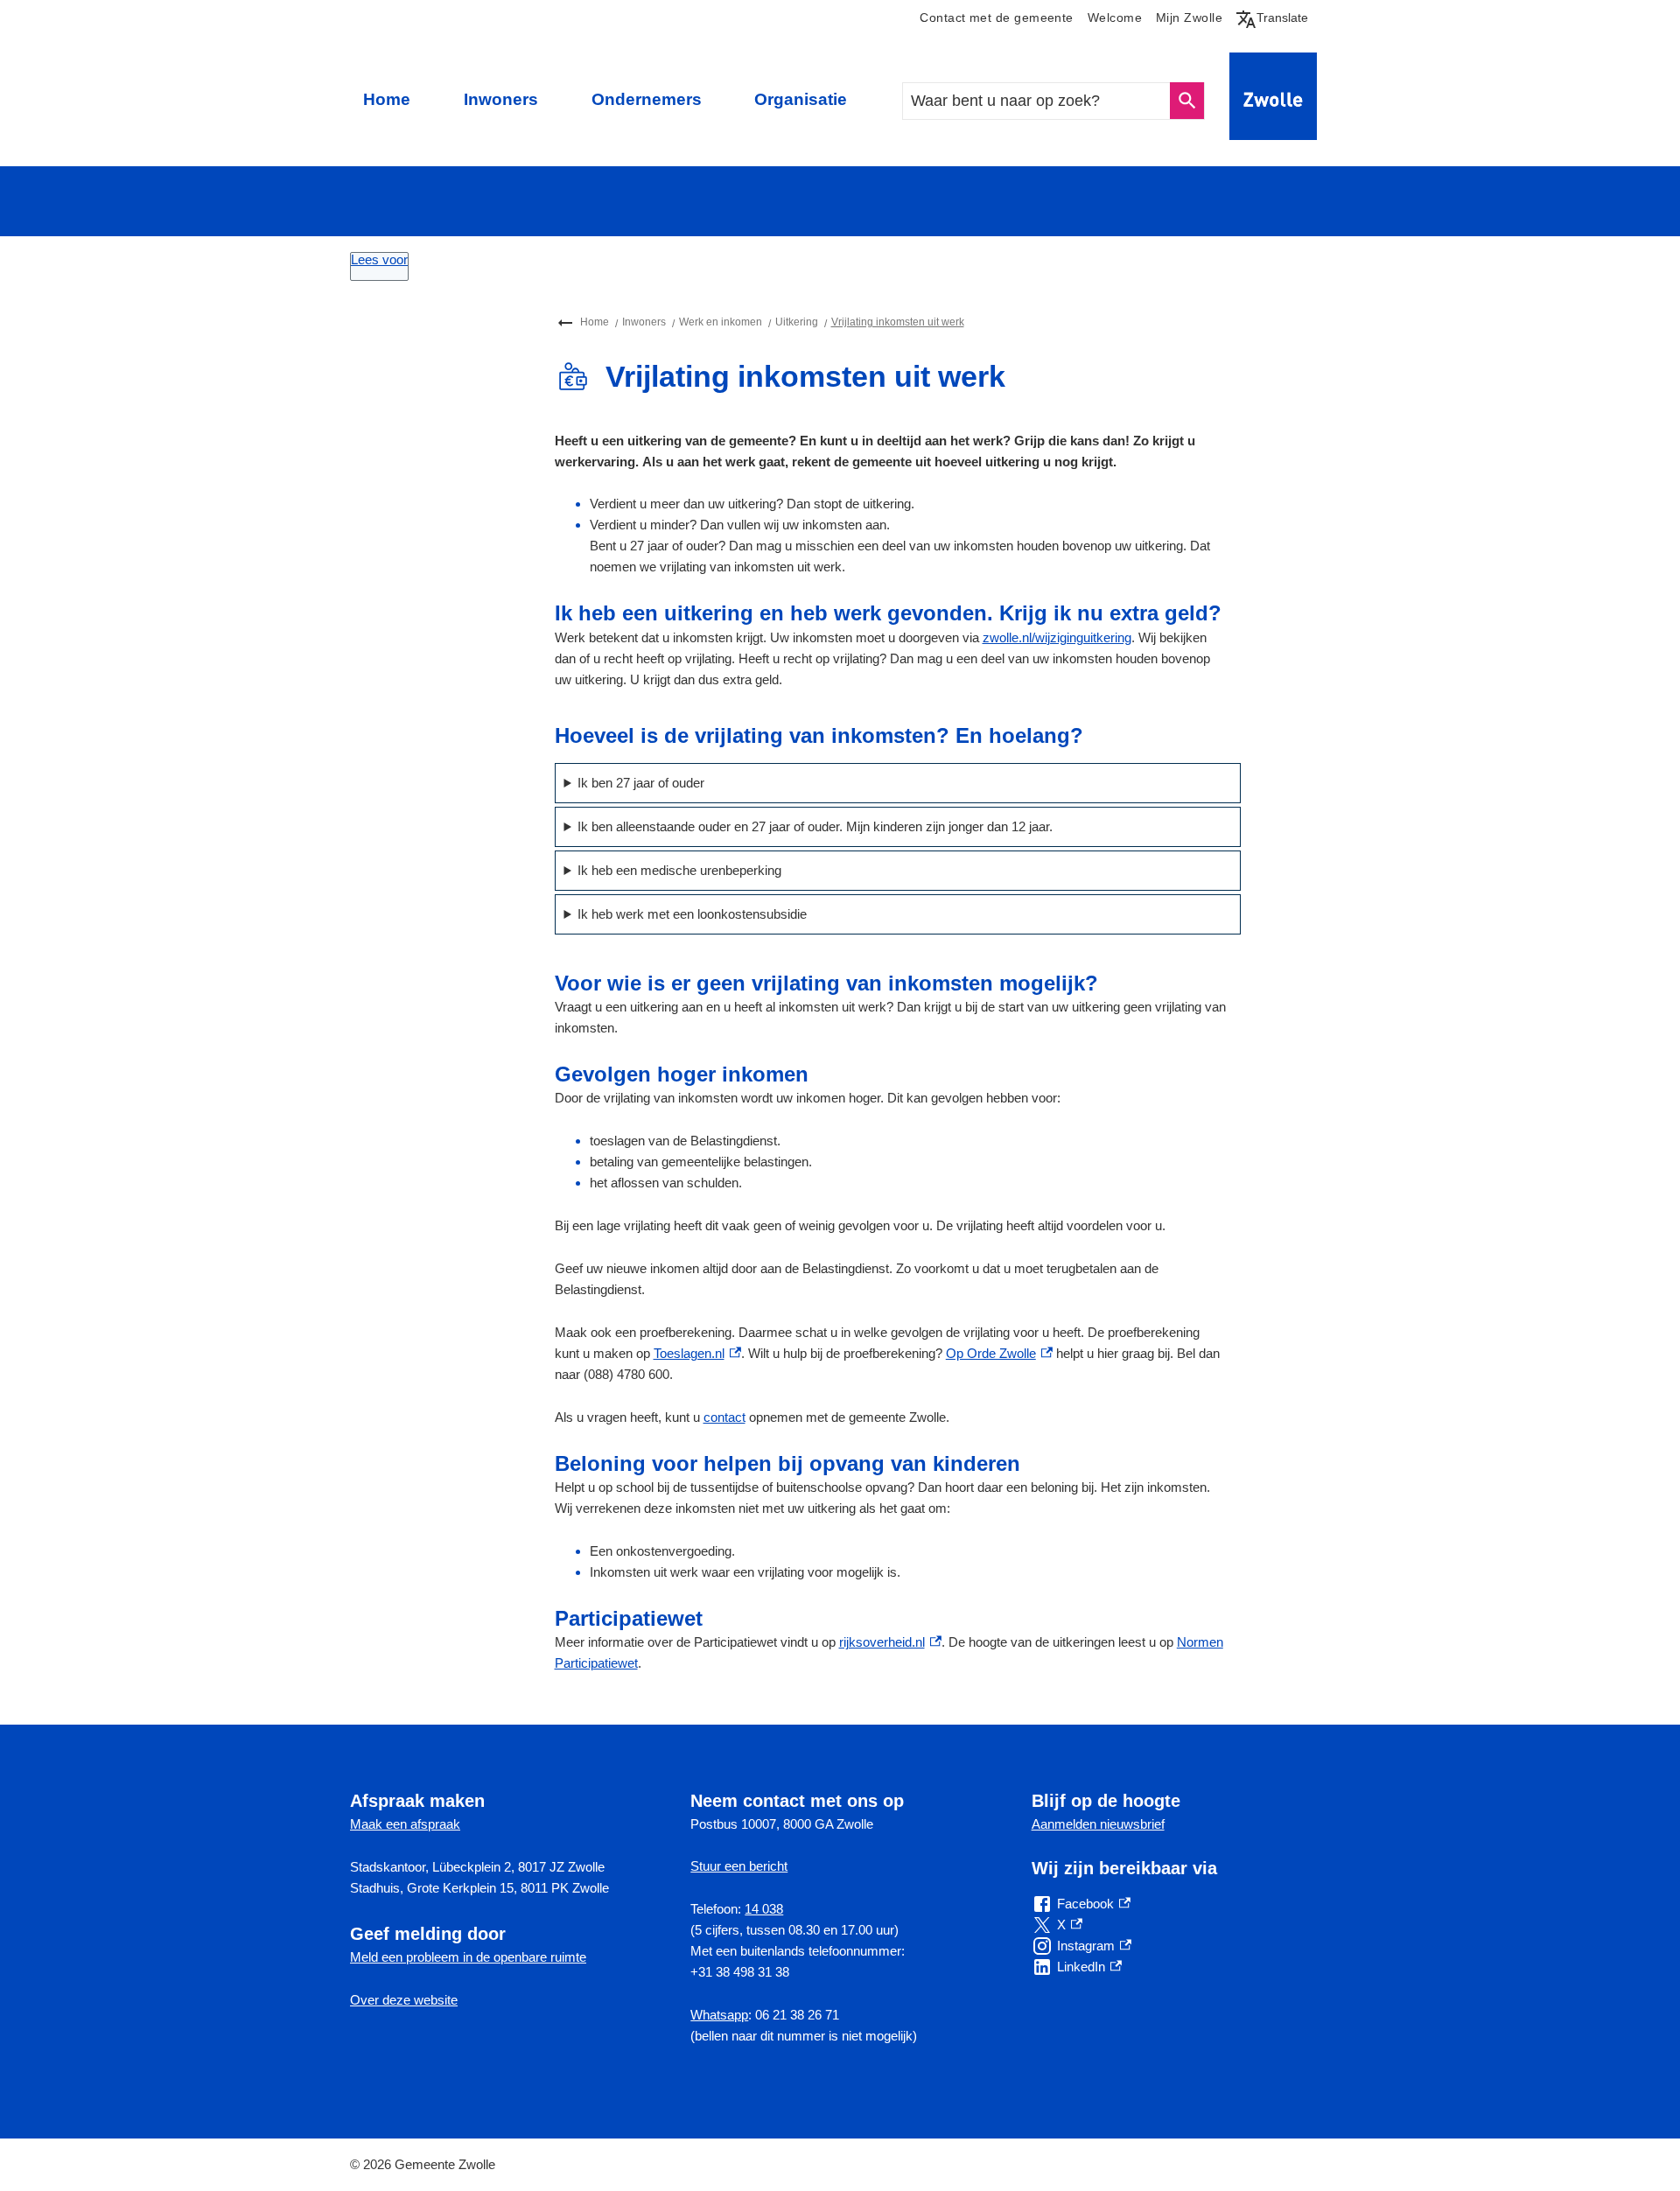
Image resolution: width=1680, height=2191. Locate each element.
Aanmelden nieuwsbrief (1098, 1824)
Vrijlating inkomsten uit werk (898, 322)
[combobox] (1037, 101)
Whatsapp (719, 2015)
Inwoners (501, 99)
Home (387, 99)
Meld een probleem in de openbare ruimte (468, 1957)
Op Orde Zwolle (999, 1353)
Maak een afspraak (405, 1824)
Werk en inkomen (721, 322)
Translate (1276, 17)
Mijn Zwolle (1189, 18)
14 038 (764, 1909)
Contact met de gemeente (996, 18)
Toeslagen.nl (697, 1353)
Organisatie (801, 99)
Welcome (1115, 18)
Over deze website (404, 2000)
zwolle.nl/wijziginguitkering (1057, 637)
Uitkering (797, 322)
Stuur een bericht (739, 1866)
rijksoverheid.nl (890, 1642)
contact (724, 1417)
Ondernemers (647, 99)
